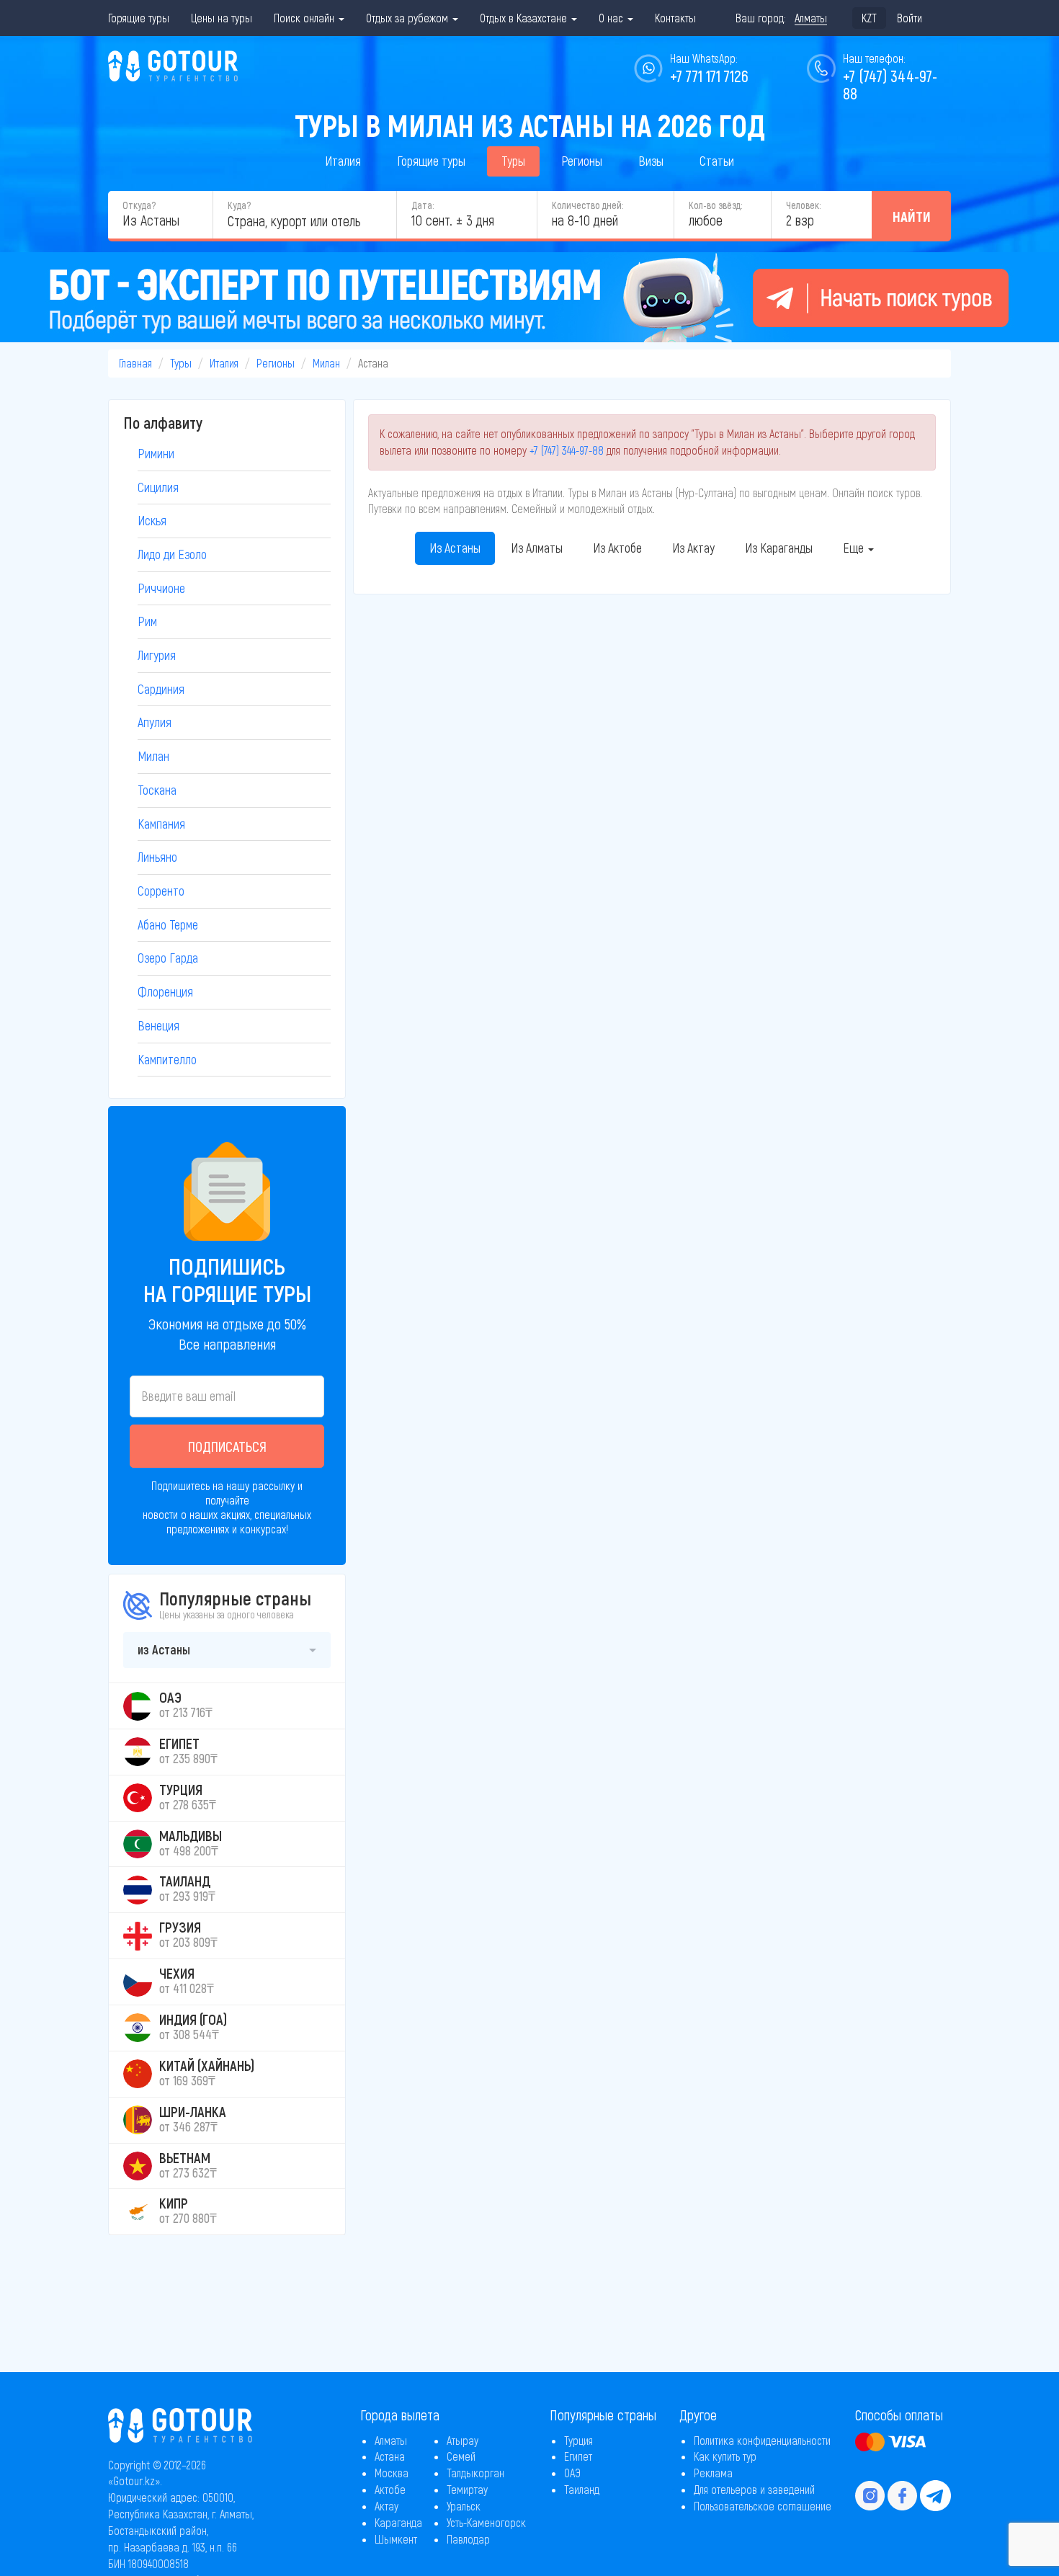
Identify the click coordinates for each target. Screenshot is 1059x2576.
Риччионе (161, 588)
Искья (152, 520)
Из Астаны (455, 548)
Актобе (390, 2489)
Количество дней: (587, 205)
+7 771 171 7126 (709, 76)
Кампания (161, 824)
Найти (912, 216)
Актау (386, 2506)
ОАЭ (572, 2473)
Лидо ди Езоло (172, 554)
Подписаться (227, 1446)
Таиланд (582, 2489)
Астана (390, 2456)
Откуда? (139, 205)
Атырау (463, 2440)
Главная (135, 363)
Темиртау (467, 2489)
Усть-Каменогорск (486, 2522)
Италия (343, 161)
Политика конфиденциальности (762, 2440)
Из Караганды (779, 548)
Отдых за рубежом (408, 18)
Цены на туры (222, 18)
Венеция (158, 1025)
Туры (513, 161)
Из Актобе (617, 548)
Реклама (713, 2473)
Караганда (398, 2522)
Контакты (675, 18)
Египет (578, 2456)
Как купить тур (725, 2456)
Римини (156, 453)
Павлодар (468, 2539)
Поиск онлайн (305, 18)
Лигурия (157, 655)
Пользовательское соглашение (763, 2506)
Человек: (803, 205)
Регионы (582, 161)
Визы (651, 161)
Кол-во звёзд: (715, 205)
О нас (612, 18)
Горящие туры (139, 18)
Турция (578, 2440)
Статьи (717, 161)
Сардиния (161, 689)
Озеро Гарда (168, 958)
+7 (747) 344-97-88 (567, 450)
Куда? (239, 205)
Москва (392, 2473)
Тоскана (157, 790)
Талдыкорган (475, 2473)
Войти (910, 18)
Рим (147, 621)
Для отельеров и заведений (754, 2489)
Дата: (423, 205)
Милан (326, 363)
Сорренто (161, 891)
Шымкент (396, 2539)
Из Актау (693, 548)
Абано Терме (168, 924)
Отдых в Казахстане (525, 18)
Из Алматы (537, 548)
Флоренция (165, 991)
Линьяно (157, 857)
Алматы (391, 2440)
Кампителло (167, 1059)
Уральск (464, 2506)
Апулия (155, 722)
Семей (461, 2456)
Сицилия (158, 487)
